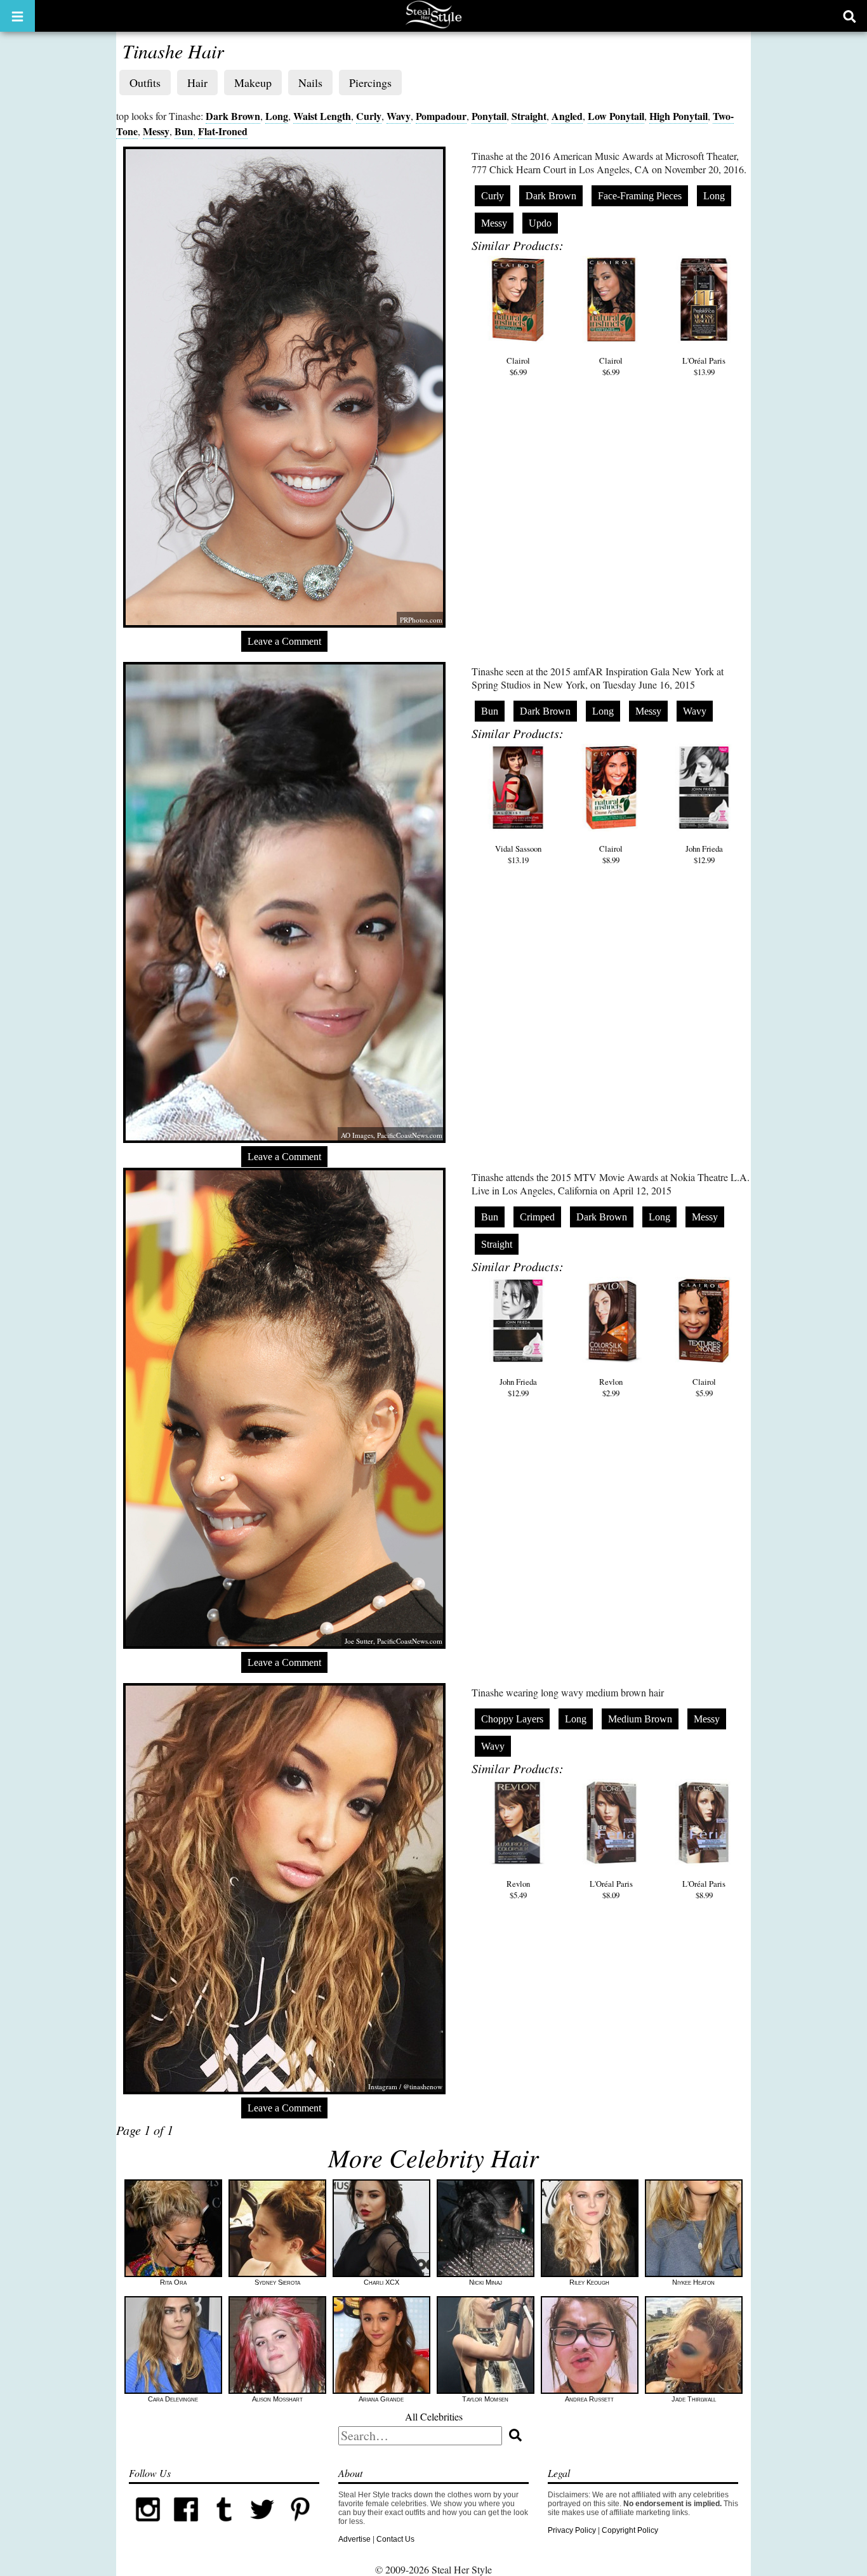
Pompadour (441, 116)
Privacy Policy (572, 2530)
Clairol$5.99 (704, 1387)
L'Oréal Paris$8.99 (704, 1889)
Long (277, 116)
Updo (540, 223)
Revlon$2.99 (611, 1387)
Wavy (399, 116)
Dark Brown (233, 116)
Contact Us (395, 2539)
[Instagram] (148, 2526)
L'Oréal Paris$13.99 (704, 366)
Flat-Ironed (223, 131)
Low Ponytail (616, 116)
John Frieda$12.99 (704, 854)
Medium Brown (640, 1719)
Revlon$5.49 (518, 1889)
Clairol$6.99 (518, 366)
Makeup (253, 83)
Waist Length (322, 116)
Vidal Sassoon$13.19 (518, 854)
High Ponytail (678, 116)
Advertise (354, 2539)
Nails (310, 83)
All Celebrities (434, 2416)
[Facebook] (186, 2526)
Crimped (537, 1217)
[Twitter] (262, 2526)
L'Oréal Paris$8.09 (611, 1889)
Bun (184, 131)
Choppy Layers (512, 1719)
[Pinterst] (300, 2526)
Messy (156, 131)
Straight (529, 116)
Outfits (145, 83)
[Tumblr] (224, 2526)
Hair (197, 83)
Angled (567, 116)
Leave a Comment (284, 641)
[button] (17, 16)
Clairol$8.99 (611, 854)
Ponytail (489, 116)
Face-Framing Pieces (640, 196)
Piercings (370, 83)
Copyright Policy (630, 2530)
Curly (369, 116)
